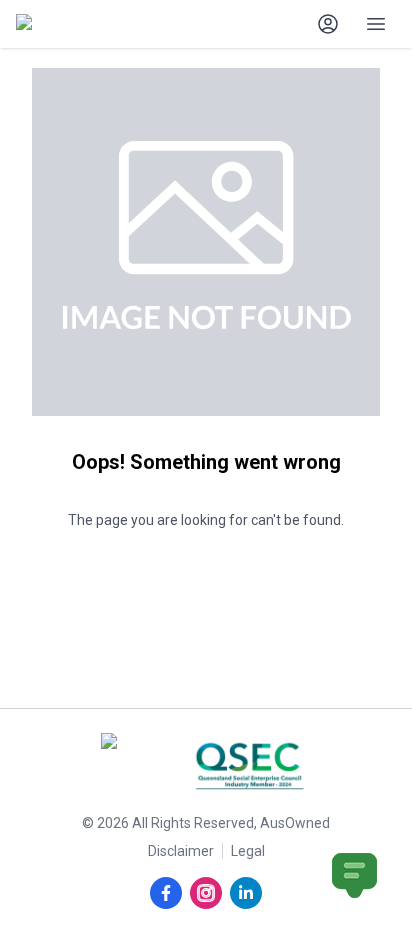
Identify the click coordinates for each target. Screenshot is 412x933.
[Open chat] (354, 875)
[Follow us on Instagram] (206, 893)
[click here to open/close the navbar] (376, 24)
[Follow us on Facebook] (166, 893)
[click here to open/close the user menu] (328, 24)
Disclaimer (181, 851)
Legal (248, 851)
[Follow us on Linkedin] (246, 893)
